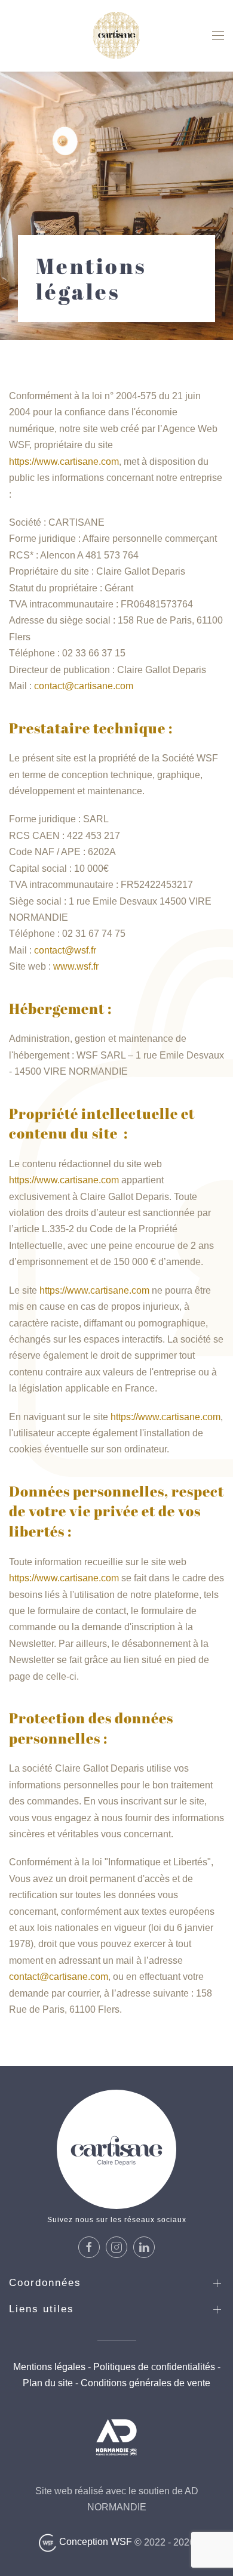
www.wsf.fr (76, 966)
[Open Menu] (218, 36)
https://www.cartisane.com (64, 462)
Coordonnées (45, 2283)
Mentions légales (49, 2367)
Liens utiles (42, 2309)
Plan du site (48, 2383)
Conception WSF (94, 2542)
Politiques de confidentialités (154, 2367)
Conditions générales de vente (144, 2383)
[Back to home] (116, 36)
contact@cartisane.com (84, 686)
